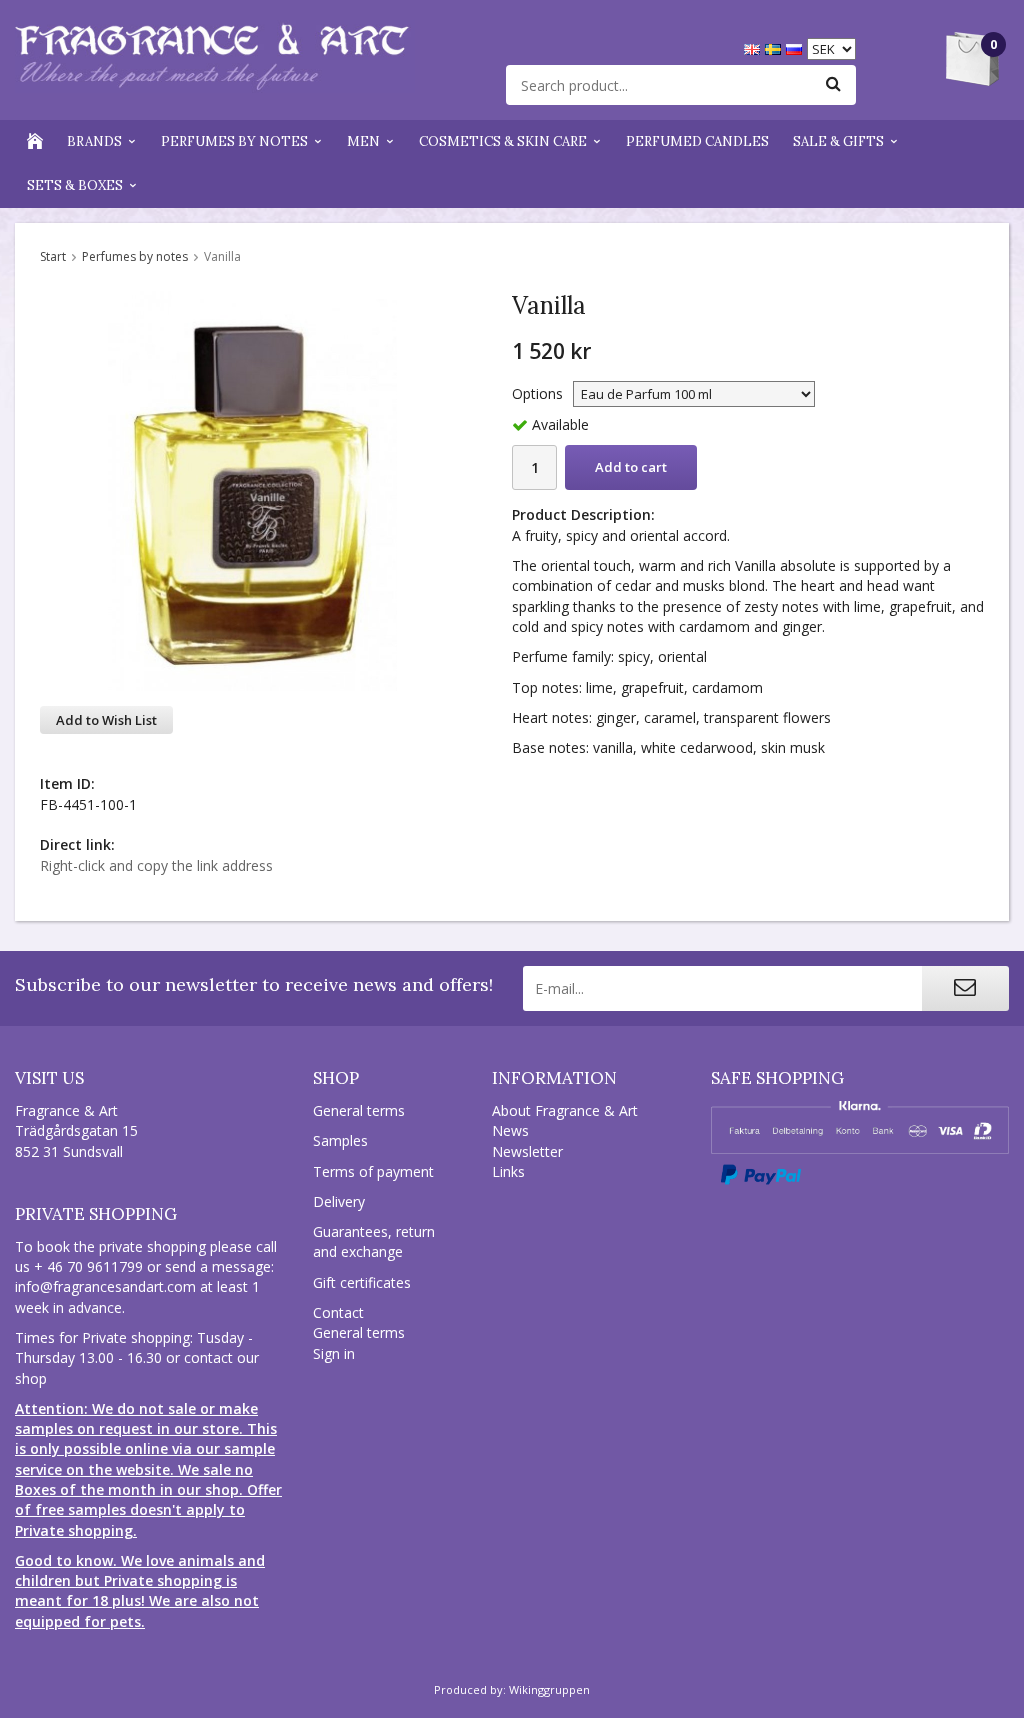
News (510, 1130)
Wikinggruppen (549, 1689)
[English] (754, 47)
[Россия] (796, 47)
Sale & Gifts (838, 141)
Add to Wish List (106, 720)
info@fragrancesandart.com (105, 1286)
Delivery (339, 1201)
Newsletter (527, 1151)
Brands (94, 141)
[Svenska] (775, 47)
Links (508, 1171)
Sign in (334, 1353)
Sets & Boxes (75, 185)
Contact (338, 1312)
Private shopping (96, 1214)
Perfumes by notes (234, 141)
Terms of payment (373, 1171)
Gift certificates (362, 1282)
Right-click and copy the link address (156, 865)
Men (363, 141)
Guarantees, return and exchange (374, 1241)
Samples (340, 1140)
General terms (359, 1110)
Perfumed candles (697, 141)
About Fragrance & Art (565, 1110)
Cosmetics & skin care (503, 141)
